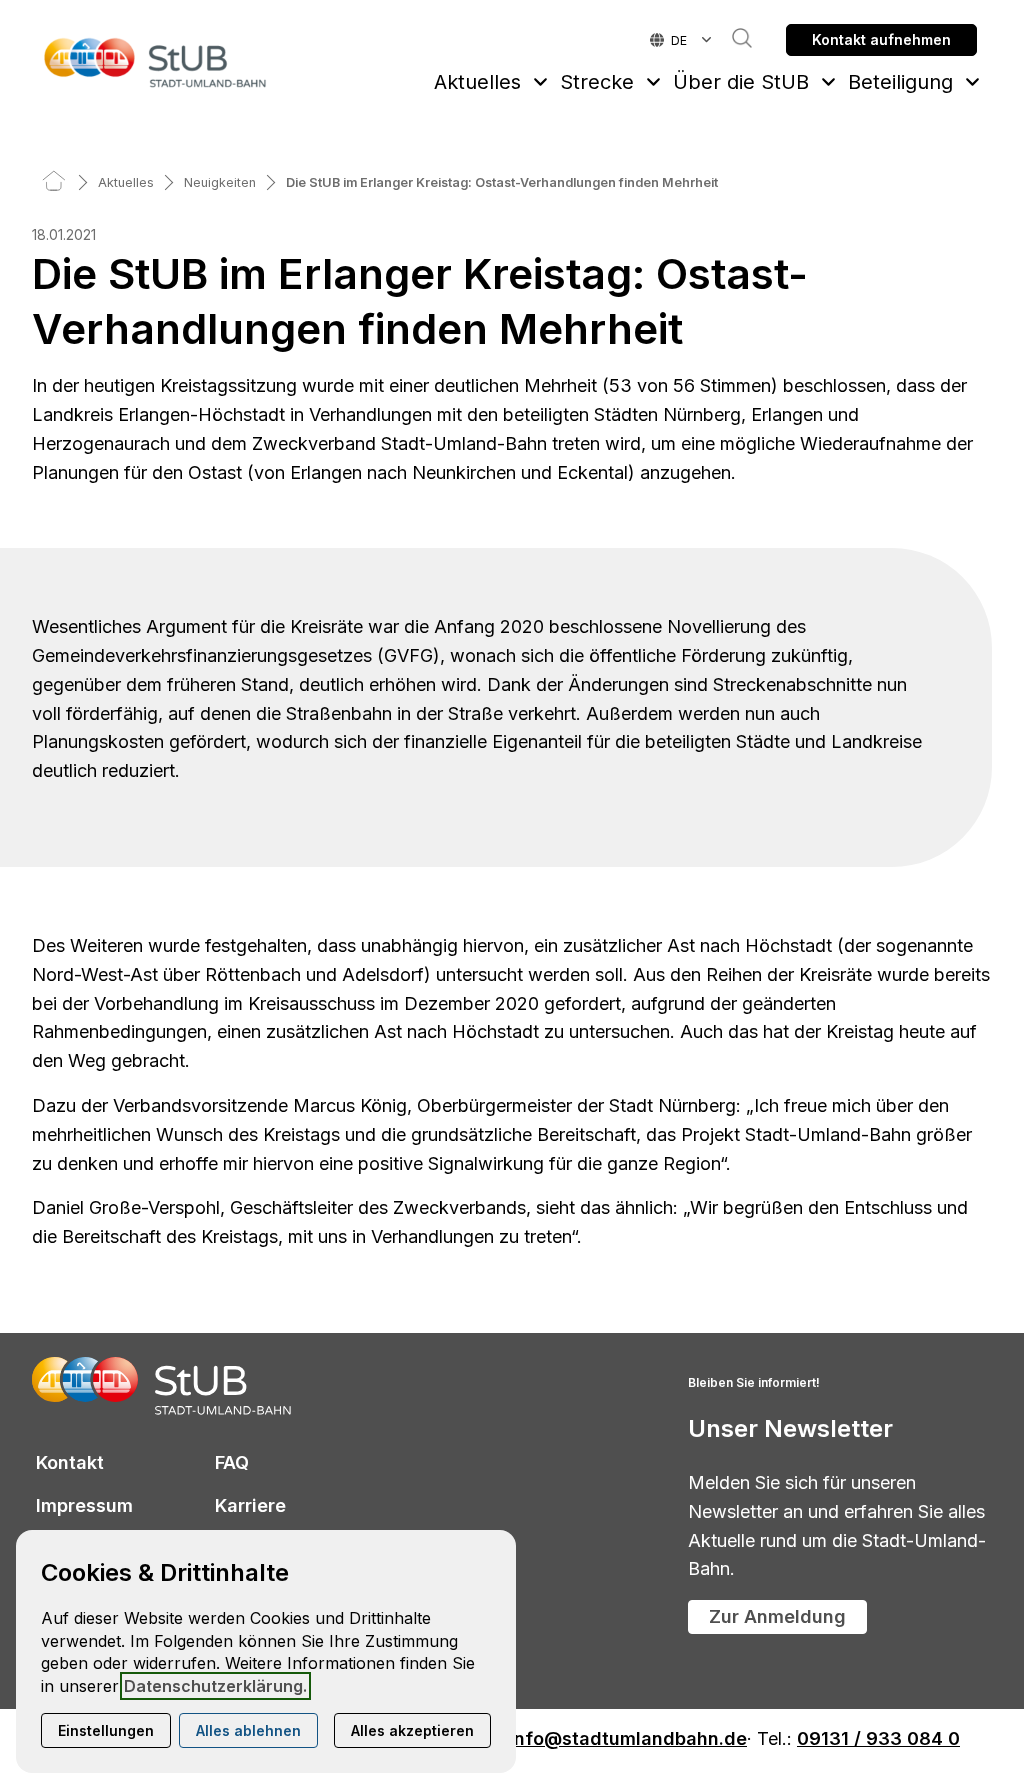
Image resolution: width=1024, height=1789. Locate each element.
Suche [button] (732, 38)
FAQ (232, 1462)
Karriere (250, 1505)
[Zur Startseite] (156, 62)
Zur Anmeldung (777, 1616)
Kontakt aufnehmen (881, 39)
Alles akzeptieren (412, 1730)
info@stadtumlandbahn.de (628, 1739)
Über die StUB (741, 82)
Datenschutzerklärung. (215, 1686)
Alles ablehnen (248, 1730)
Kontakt (70, 1462)
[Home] (54, 182)
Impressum (84, 1505)
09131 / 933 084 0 (878, 1739)
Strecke (597, 82)
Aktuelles (477, 82)
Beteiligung (900, 82)
